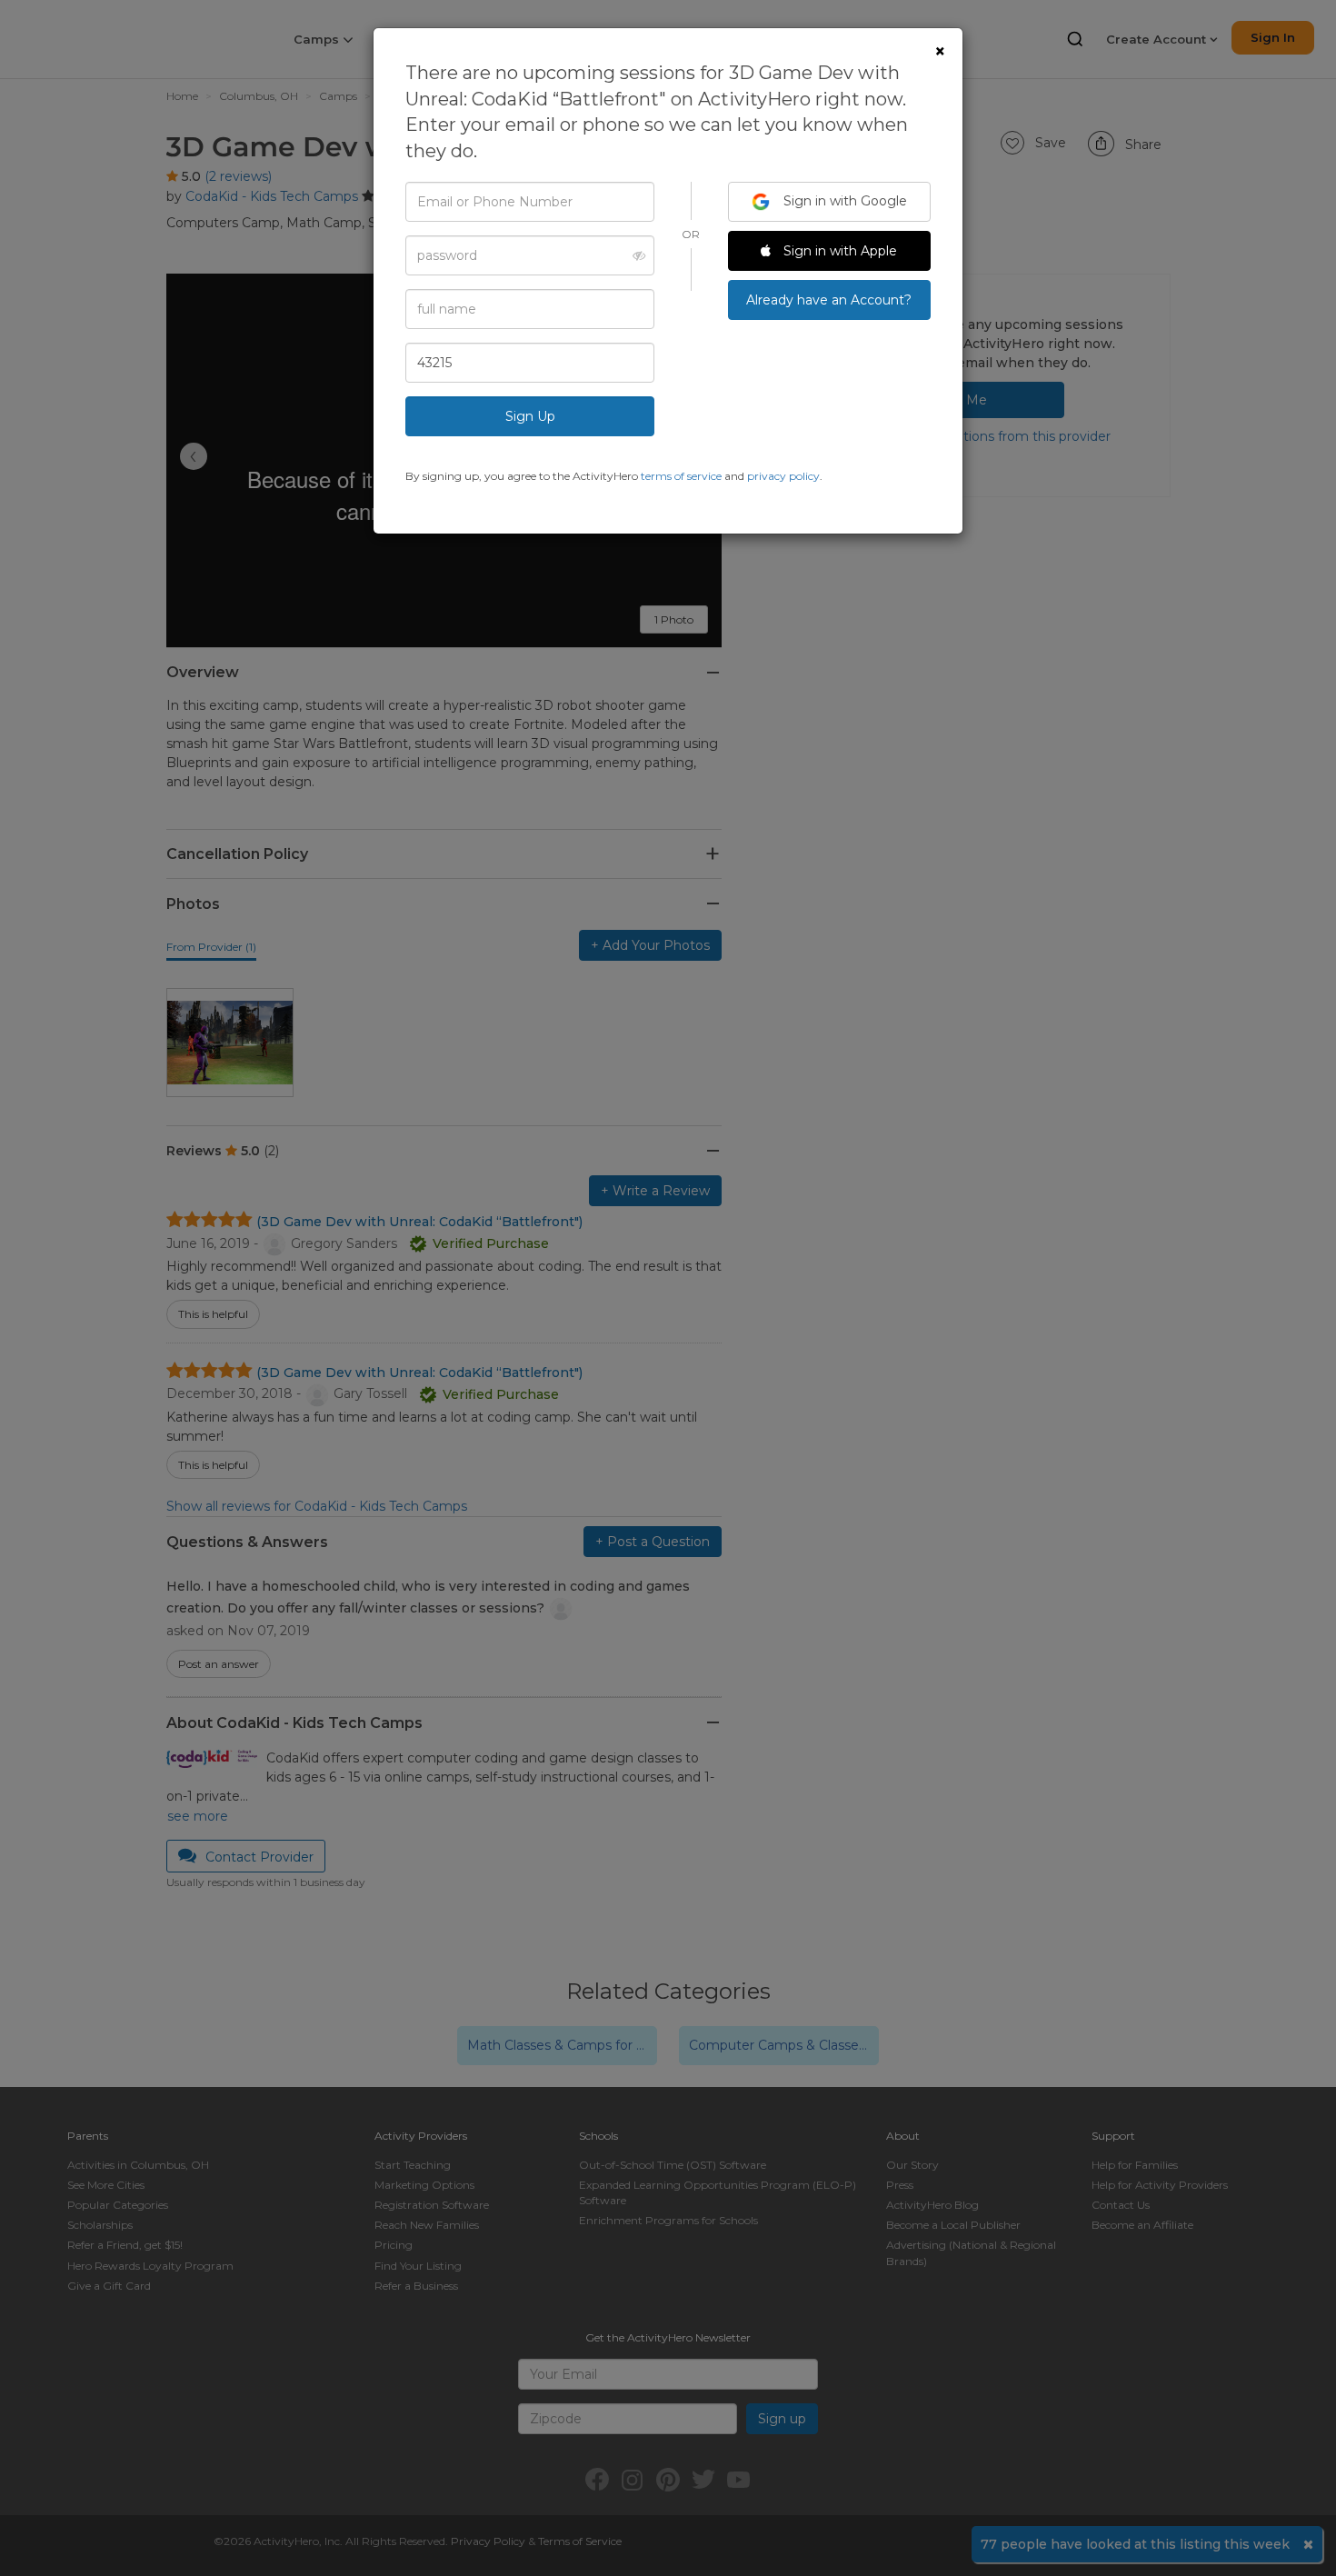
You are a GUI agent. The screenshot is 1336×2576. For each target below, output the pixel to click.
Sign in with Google (843, 201)
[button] (634, 255)
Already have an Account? (829, 300)
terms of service (681, 476)
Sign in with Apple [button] (838, 251)
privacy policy (783, 476)
